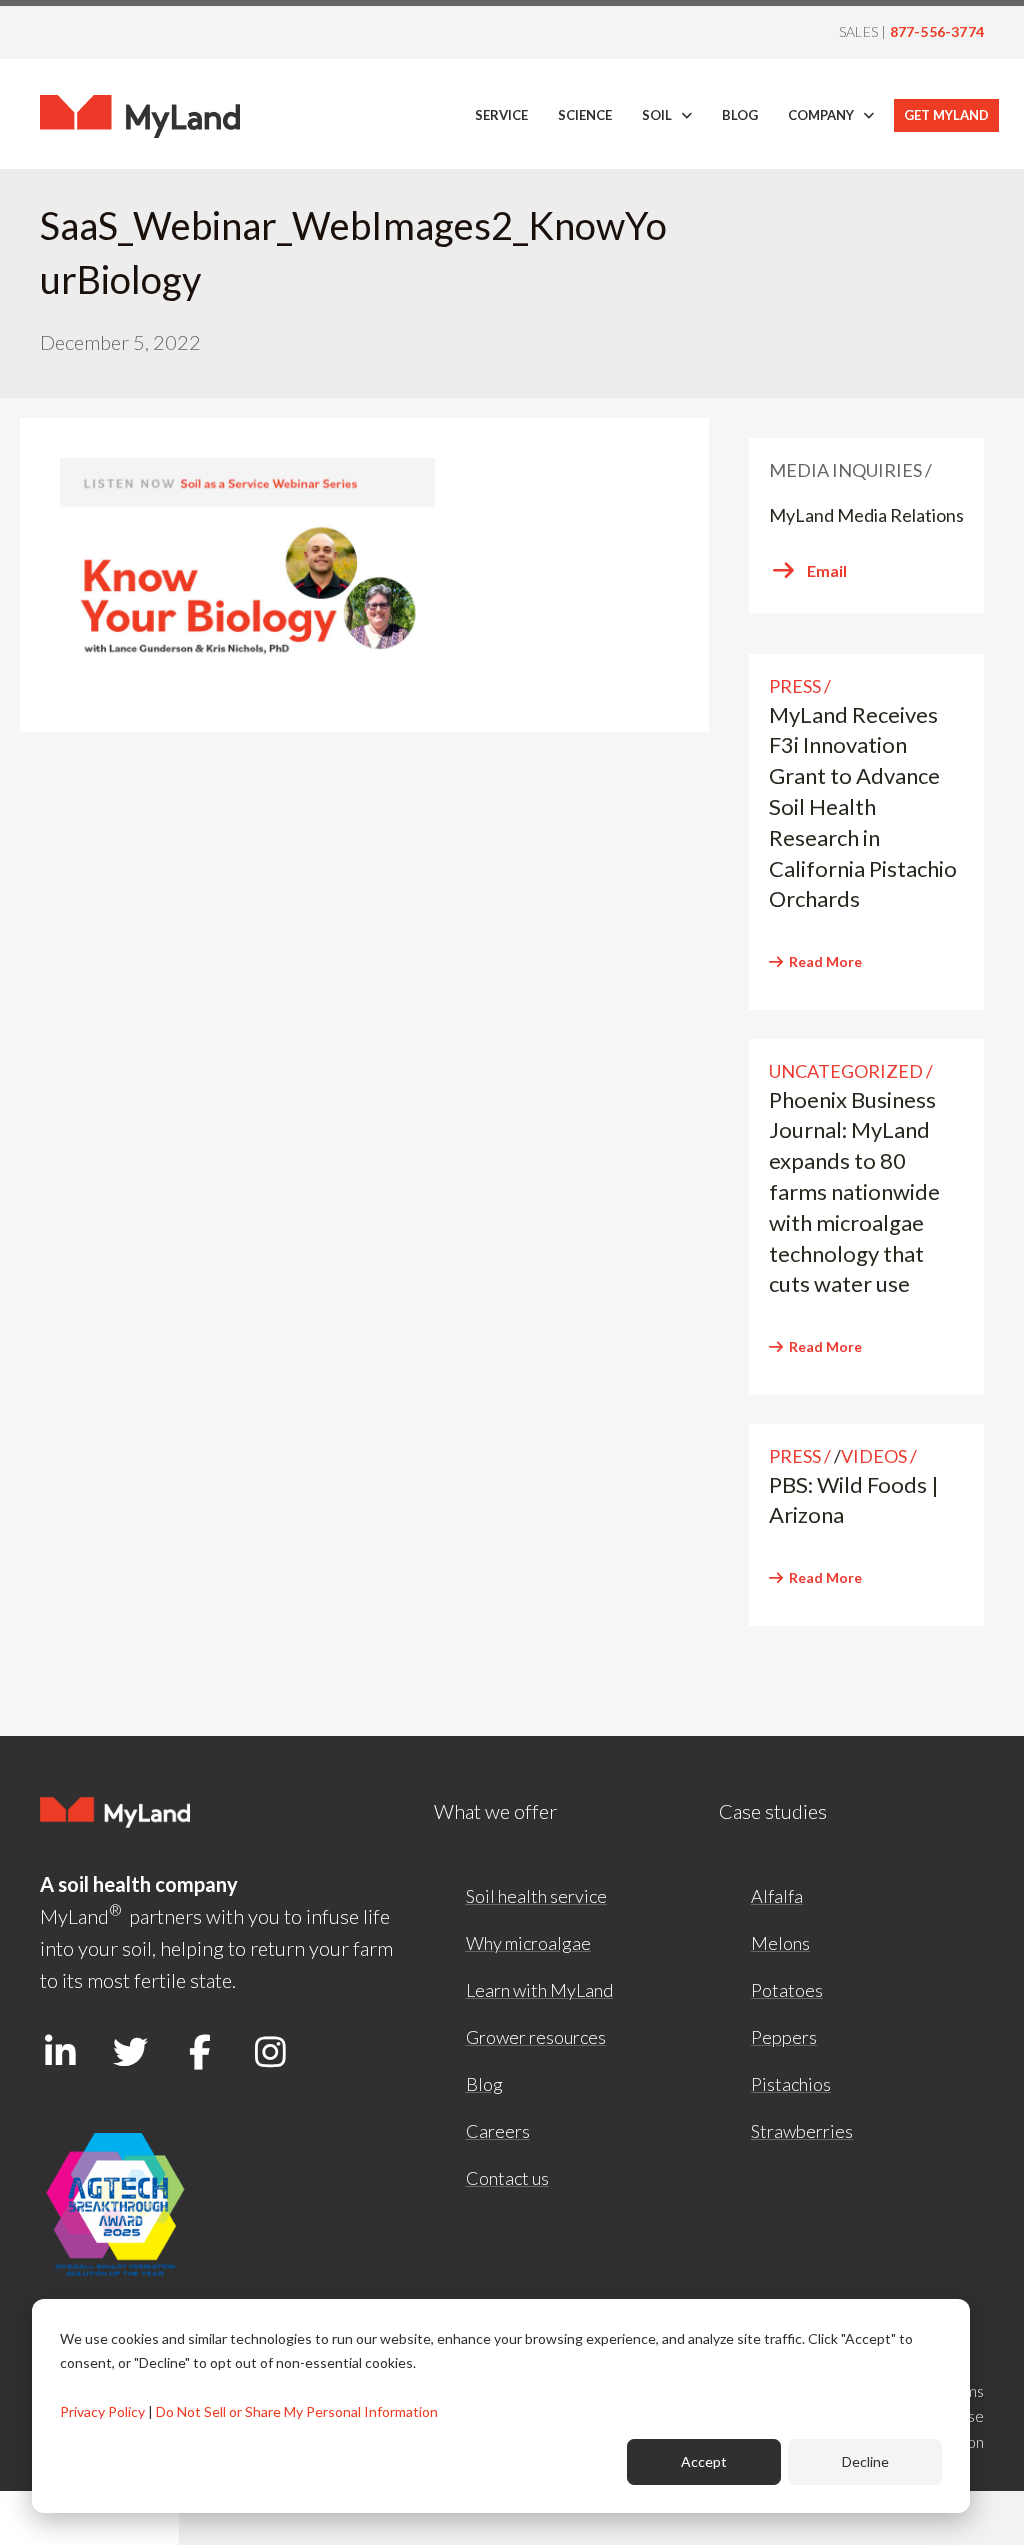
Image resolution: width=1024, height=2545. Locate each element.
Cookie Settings (89, 2518)
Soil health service (536, 1896)
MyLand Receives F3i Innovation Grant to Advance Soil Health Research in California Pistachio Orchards (863, 807)
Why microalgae (528, 1943)
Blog (484, 2084)
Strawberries (802, 2131)
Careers (498, 2131)
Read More (825, 961)
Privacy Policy (102, 2411)
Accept (704, 2461)
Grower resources (536, 2037)
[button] (60, 2052)
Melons (780, 1943)
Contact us (507, 2178)
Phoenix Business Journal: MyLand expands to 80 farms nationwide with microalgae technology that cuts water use (854, 1192)
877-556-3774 (937, 31)
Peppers (784, 2037)
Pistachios (791, 2084)
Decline (865, 2461)
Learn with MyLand (539, 1990)
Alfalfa (777, 1896)
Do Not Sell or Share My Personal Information (297, 2411)
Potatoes (787, 1990)
